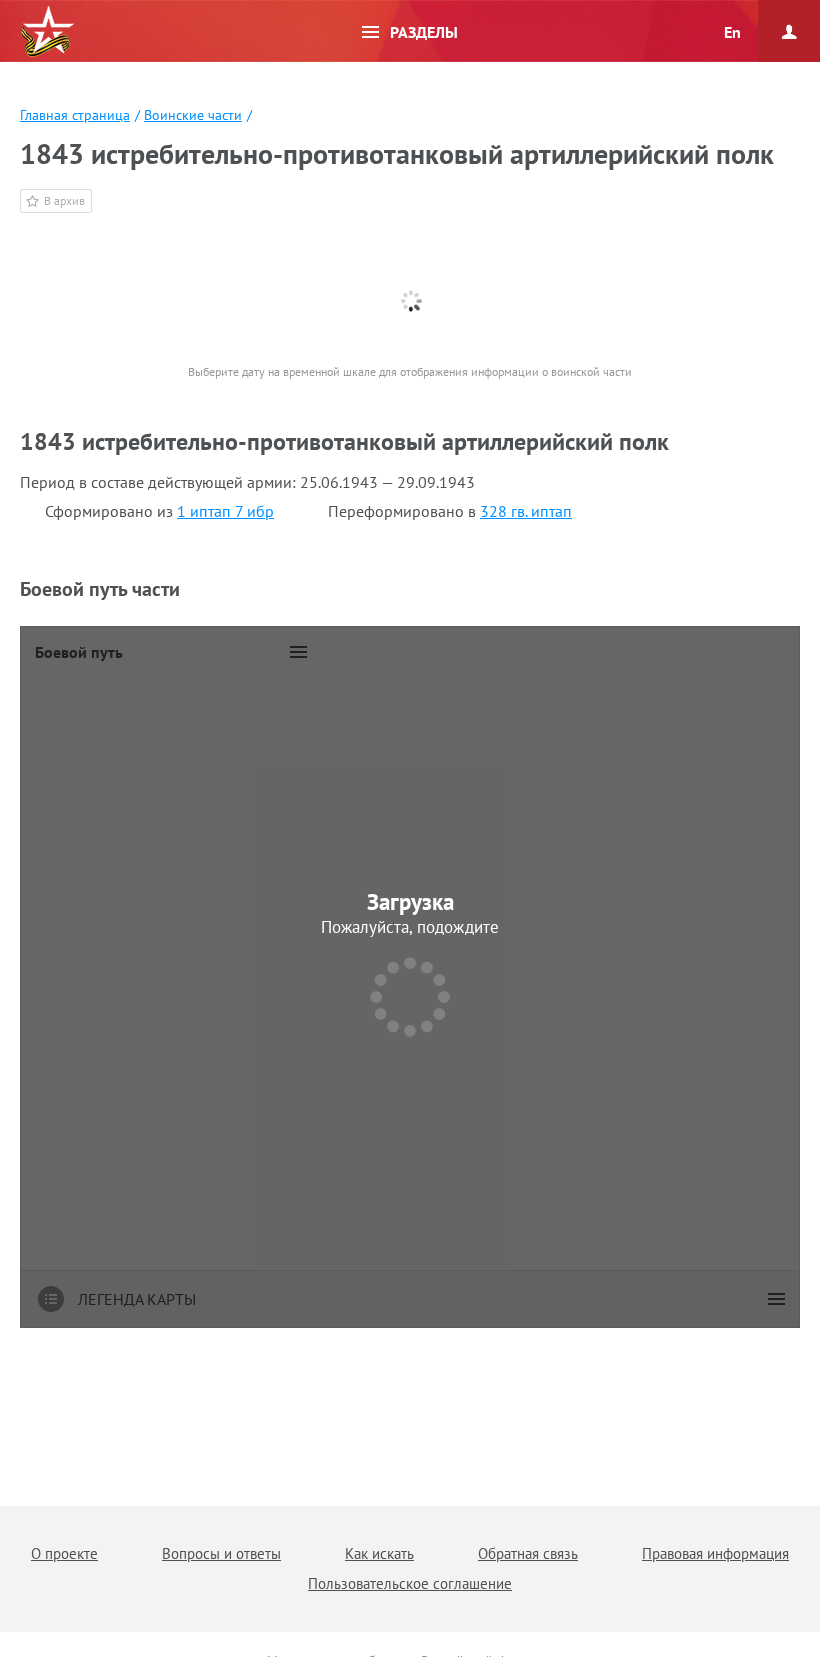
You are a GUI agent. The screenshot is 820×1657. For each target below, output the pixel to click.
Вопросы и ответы (221, 1553)
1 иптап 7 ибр (225, 511)
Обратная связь (528, 1553)
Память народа (47, 32)
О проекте (64, 1553)
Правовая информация (715, 1553)
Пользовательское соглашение (410, 1583)
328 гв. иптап (526, 511)
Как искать (379, 1553)
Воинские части (193, 115)
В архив (64, 200)
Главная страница (75, 115)
